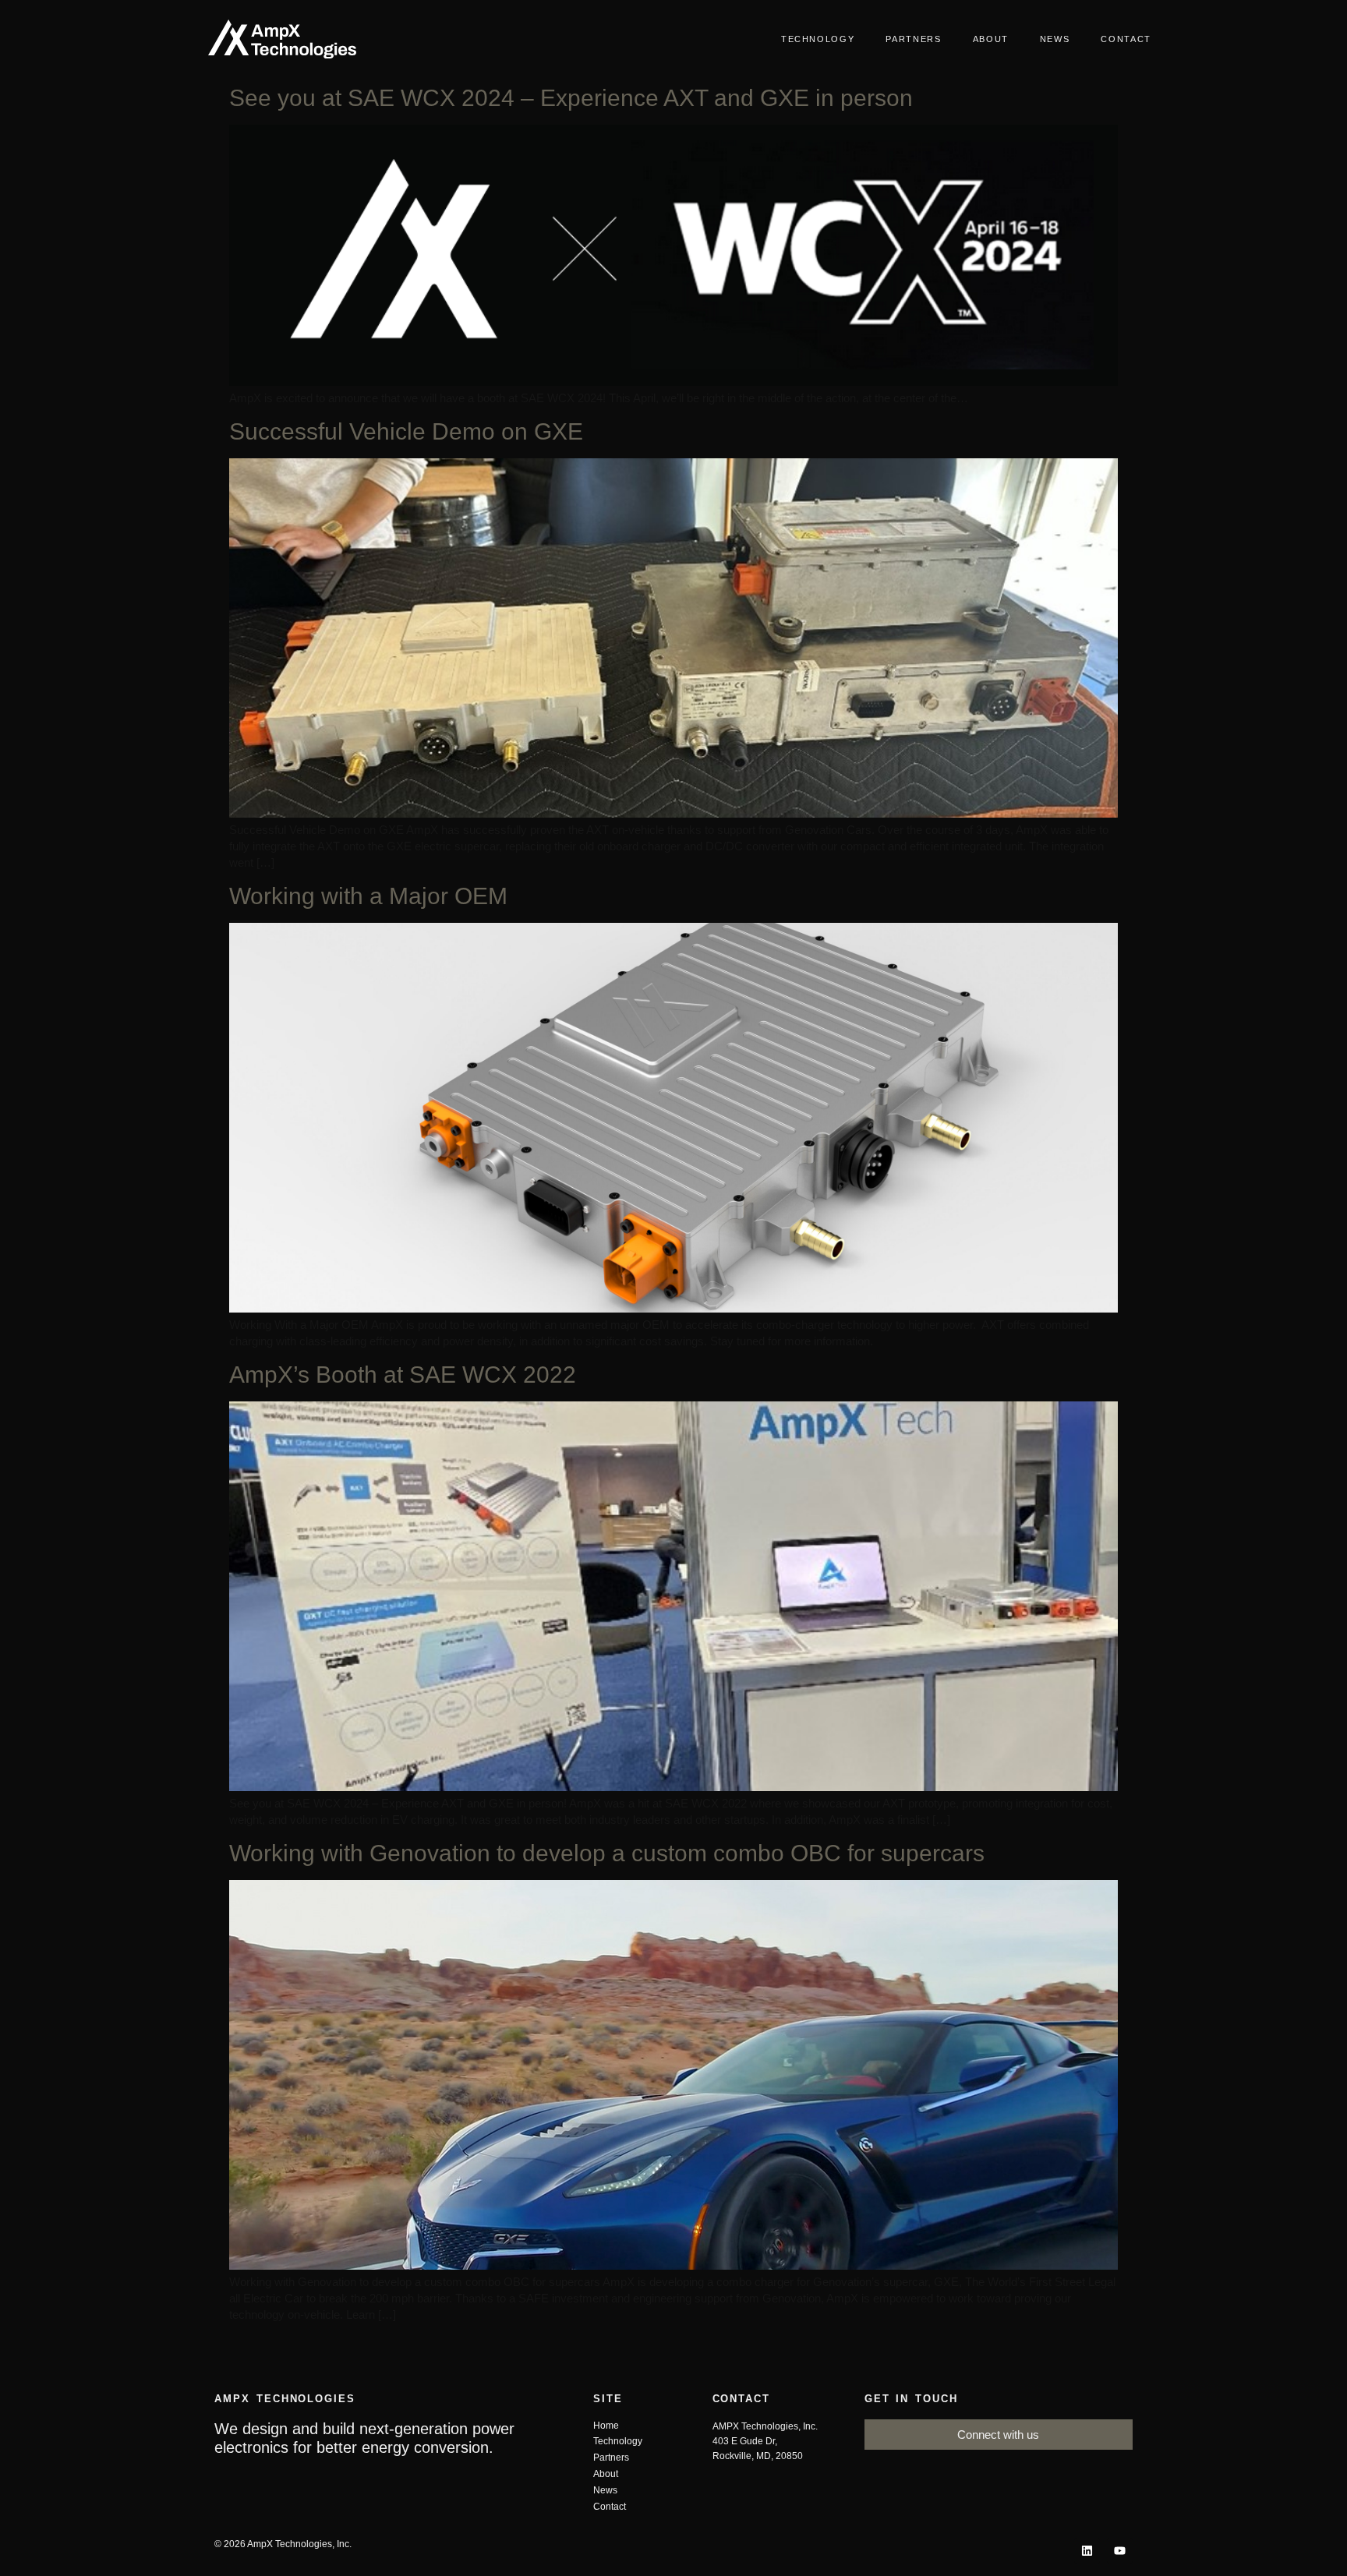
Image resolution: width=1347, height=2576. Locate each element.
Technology (818, 39)
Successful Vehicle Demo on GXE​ (406, 431)
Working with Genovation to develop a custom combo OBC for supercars (607, 1853)
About (991, 39)
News (1055, 39)
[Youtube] (1120, 2551)
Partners (913, 39)
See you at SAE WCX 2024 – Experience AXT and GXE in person (571, 98)
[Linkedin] (1087, 2551)
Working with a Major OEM (368, 896)
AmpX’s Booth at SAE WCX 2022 (403, 1375)
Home (606, 2426)
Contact (1126, 39)
